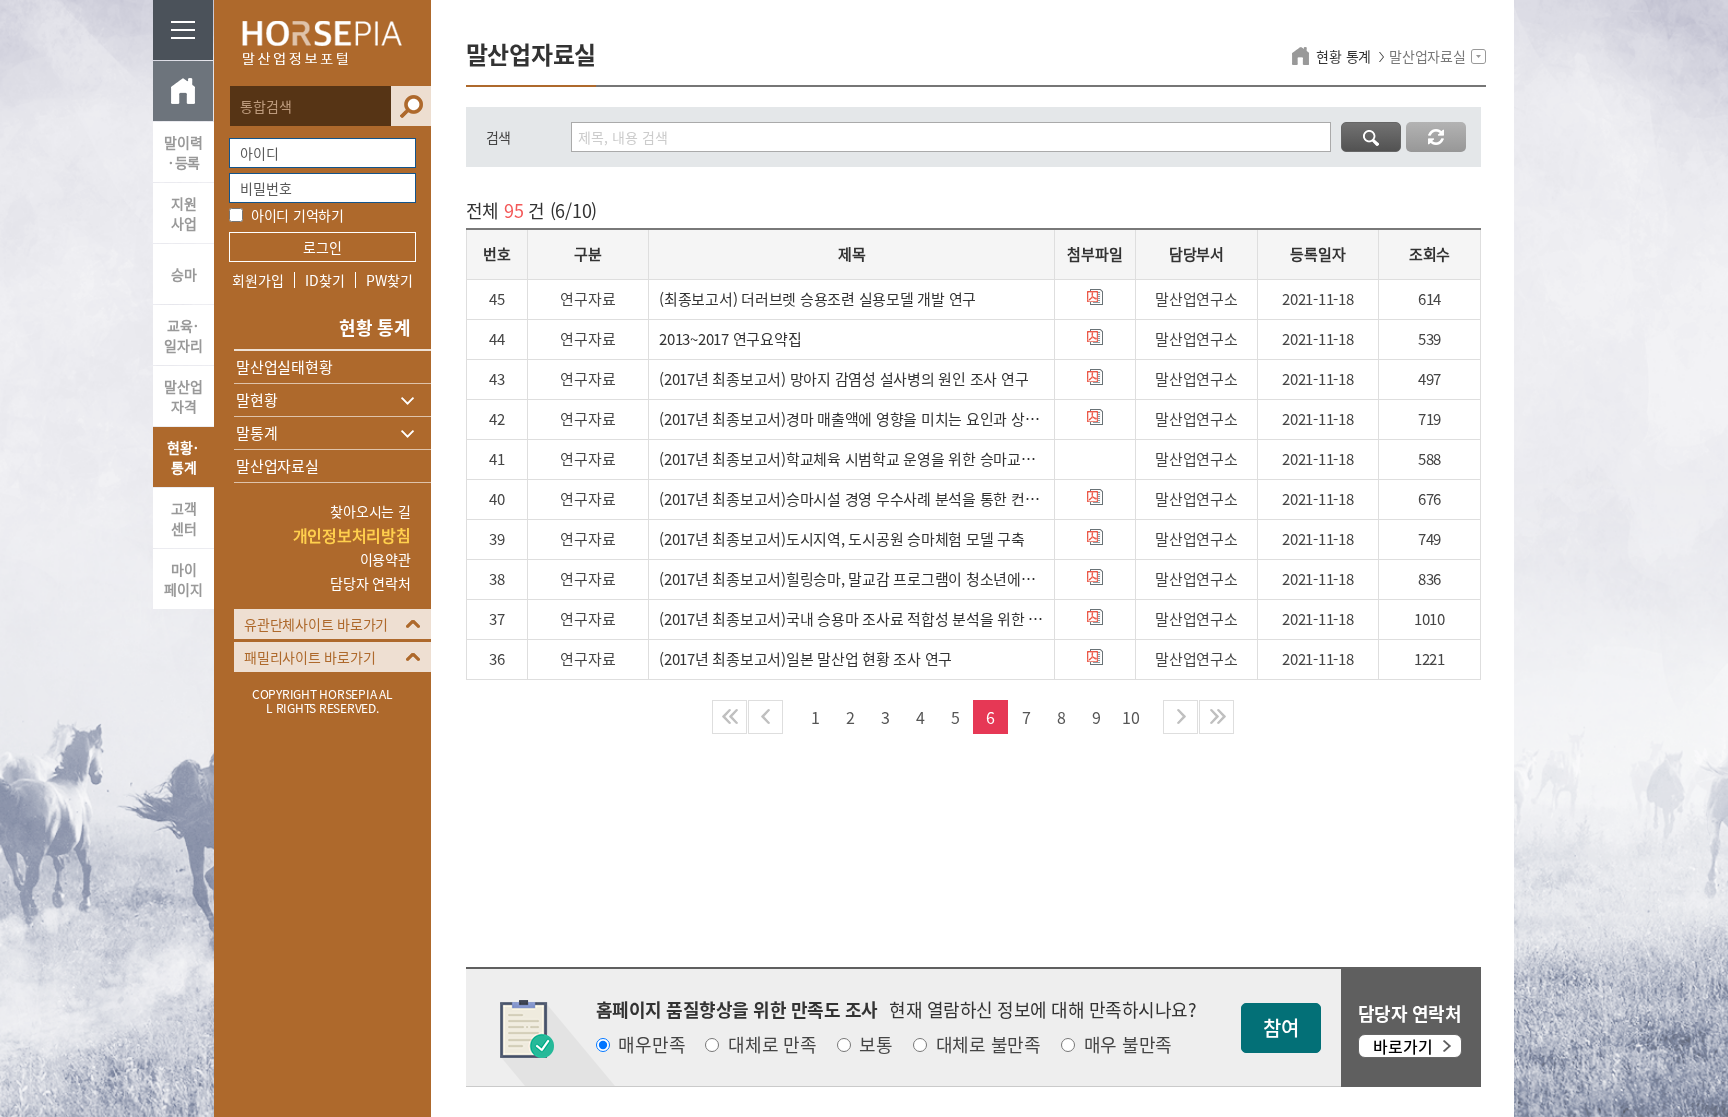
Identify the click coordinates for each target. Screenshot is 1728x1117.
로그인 (322, 247)
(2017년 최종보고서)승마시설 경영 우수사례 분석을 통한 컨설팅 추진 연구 (851, 499)
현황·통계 (183, 457)
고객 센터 (184, 518)
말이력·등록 (183, 152)
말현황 (256, 400)
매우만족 (651, 1045)
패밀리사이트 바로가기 (309, 657)
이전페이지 (765, 717)
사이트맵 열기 (183, 30)
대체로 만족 (772, 1045)
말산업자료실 (277, 466)
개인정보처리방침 (352, 535)
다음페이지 (1180, 717)
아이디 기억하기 (297, 215)
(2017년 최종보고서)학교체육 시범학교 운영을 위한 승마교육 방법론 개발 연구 (851, 459)
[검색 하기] (1371, 137)
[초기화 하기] (1436, 137)
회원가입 (257, 280)
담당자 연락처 (370, 583)
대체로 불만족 (988, 1045)
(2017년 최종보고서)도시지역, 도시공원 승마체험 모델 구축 (842, 539)
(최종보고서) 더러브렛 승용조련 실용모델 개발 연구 (817, 299)
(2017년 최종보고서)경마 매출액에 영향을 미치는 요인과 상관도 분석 (851, 419)
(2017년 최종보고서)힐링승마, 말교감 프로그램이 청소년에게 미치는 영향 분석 (851, 579)
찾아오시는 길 (370, 511)
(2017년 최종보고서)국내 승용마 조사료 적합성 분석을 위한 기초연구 (851, 619)
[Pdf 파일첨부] (1095, 297)
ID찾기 (324, 280)
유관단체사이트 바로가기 (316, 624)
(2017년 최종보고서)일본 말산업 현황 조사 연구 (805, 659)
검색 (411, 106)
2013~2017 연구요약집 (730, 339)
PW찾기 (389, 280)
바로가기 (1403, 1046)
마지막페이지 (1216, 717)
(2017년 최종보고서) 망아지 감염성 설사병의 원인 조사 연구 (843, 379)
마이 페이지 (183, 579)
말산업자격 (183, 396)
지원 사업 (184, 213)
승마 (184, 274)
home (1303, 56)
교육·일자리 (183, 335)
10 (1131, 717)
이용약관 (385, 559)
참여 (1281, 1027)
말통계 (256, 433)
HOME (183, 91)
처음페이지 (729, 717)
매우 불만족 (1128, 1045)
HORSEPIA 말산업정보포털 (322, 43)
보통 (876, 1045)
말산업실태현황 (284, 367)
